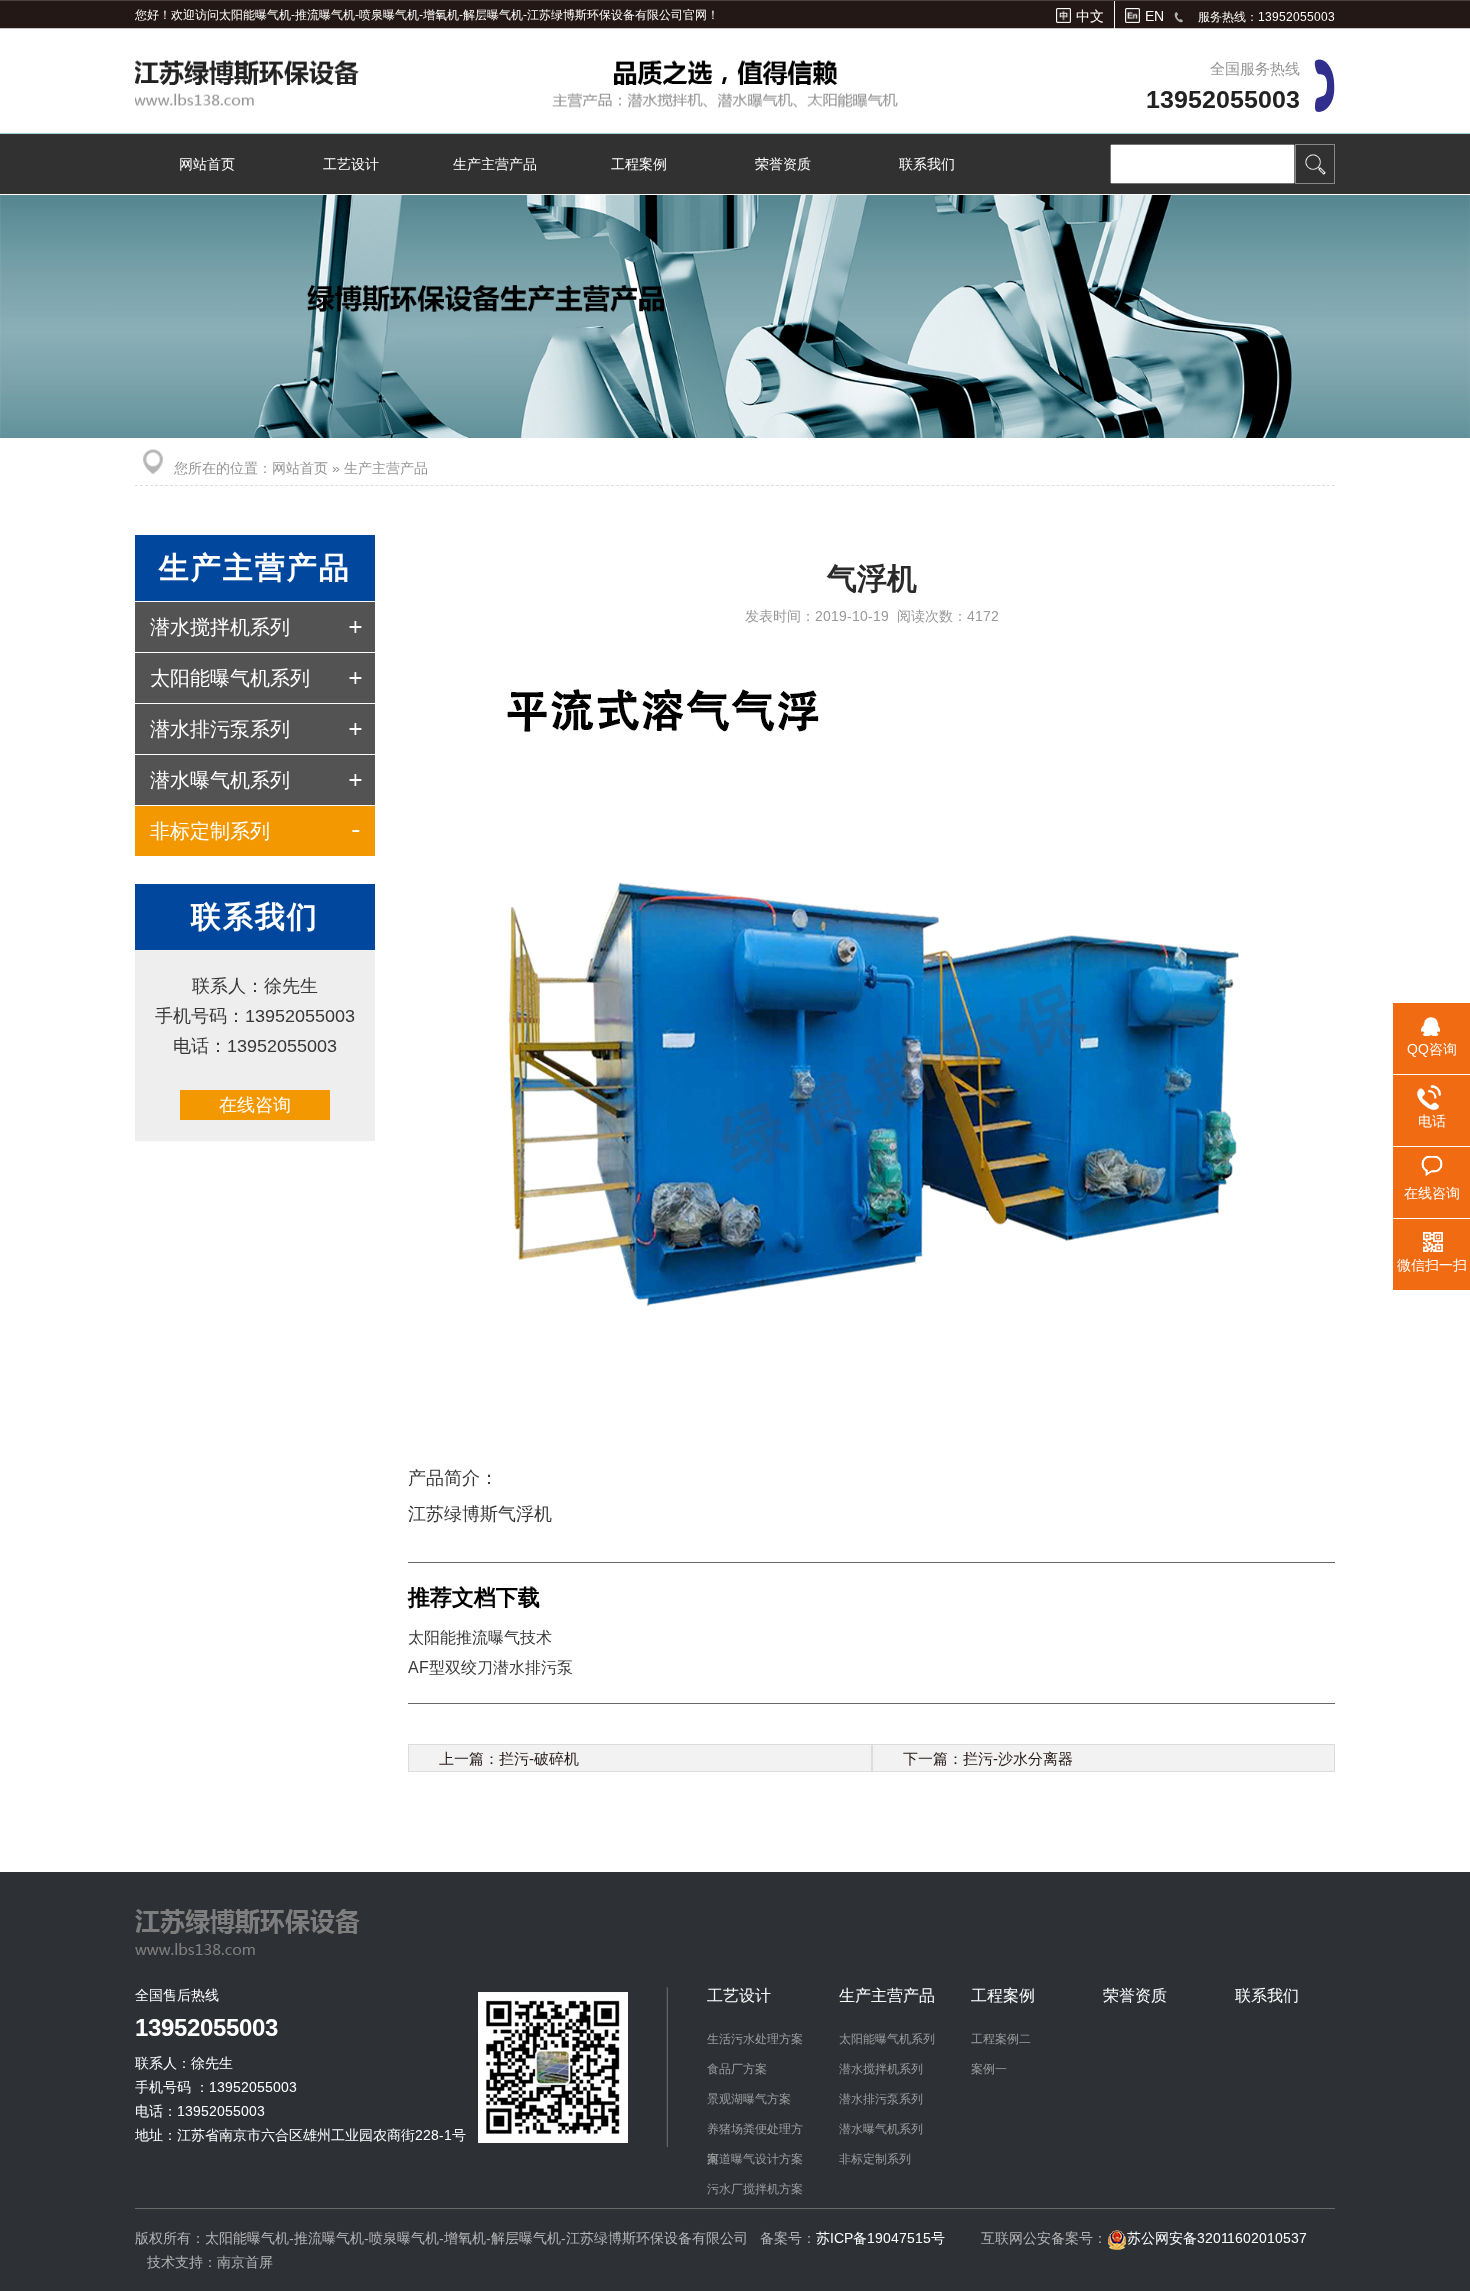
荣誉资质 (783, 164)
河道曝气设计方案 (755, 2159)
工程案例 (639, 164)
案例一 (989, 2069)
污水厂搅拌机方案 (755, 2189)
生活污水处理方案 (755, 2039)
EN (1154, 16)
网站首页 (207, 164)
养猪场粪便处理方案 (755, 2133)
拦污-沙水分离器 (1018, 1758)
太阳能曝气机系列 (230, 678)
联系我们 (927, 164)
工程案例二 (1001, 2039)
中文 (1090, 16)
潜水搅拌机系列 (220, 627)
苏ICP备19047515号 (880, 2238)
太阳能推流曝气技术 (480, 1637)
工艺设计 (351, 164)
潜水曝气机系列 (220, 780)
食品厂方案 (737, 2069)
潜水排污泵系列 (220, 729)
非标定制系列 (210, 831)
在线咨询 (255, 1105)
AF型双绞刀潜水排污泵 (490, 1667)
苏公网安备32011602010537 (1217, 2238)
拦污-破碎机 (539, 1758)
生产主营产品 (495, 164)
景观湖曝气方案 (749, 2099)
